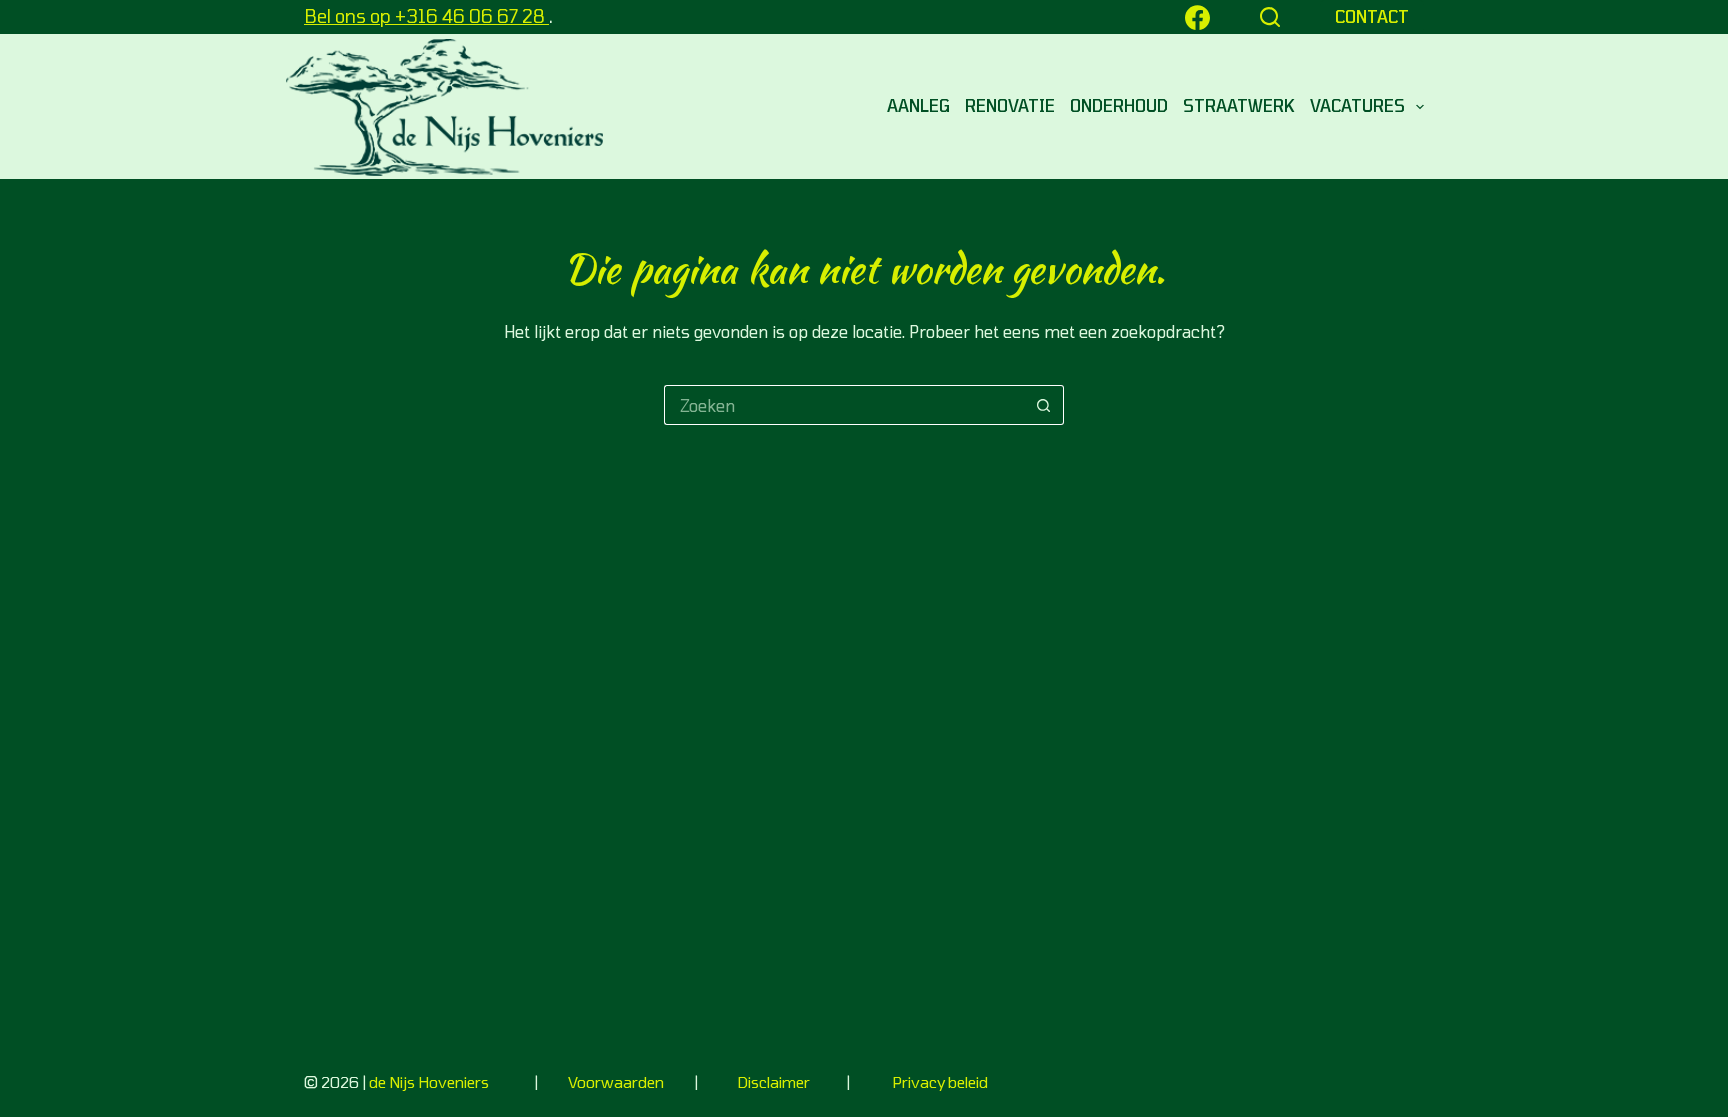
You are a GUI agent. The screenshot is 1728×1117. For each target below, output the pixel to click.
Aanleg (918, 105)
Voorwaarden (617, 1082)
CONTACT (1372, 16)
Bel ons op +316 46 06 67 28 (426, 16)
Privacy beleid (940, 1082)
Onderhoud (1119, 105)
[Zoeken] (1270, 17)
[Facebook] (1197, 17)
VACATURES (1357, 105)
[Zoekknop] (1044, 405)
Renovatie (1010, 105)
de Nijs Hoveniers (429, 1082)
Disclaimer (773, 1082)
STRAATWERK (1239, 105)
